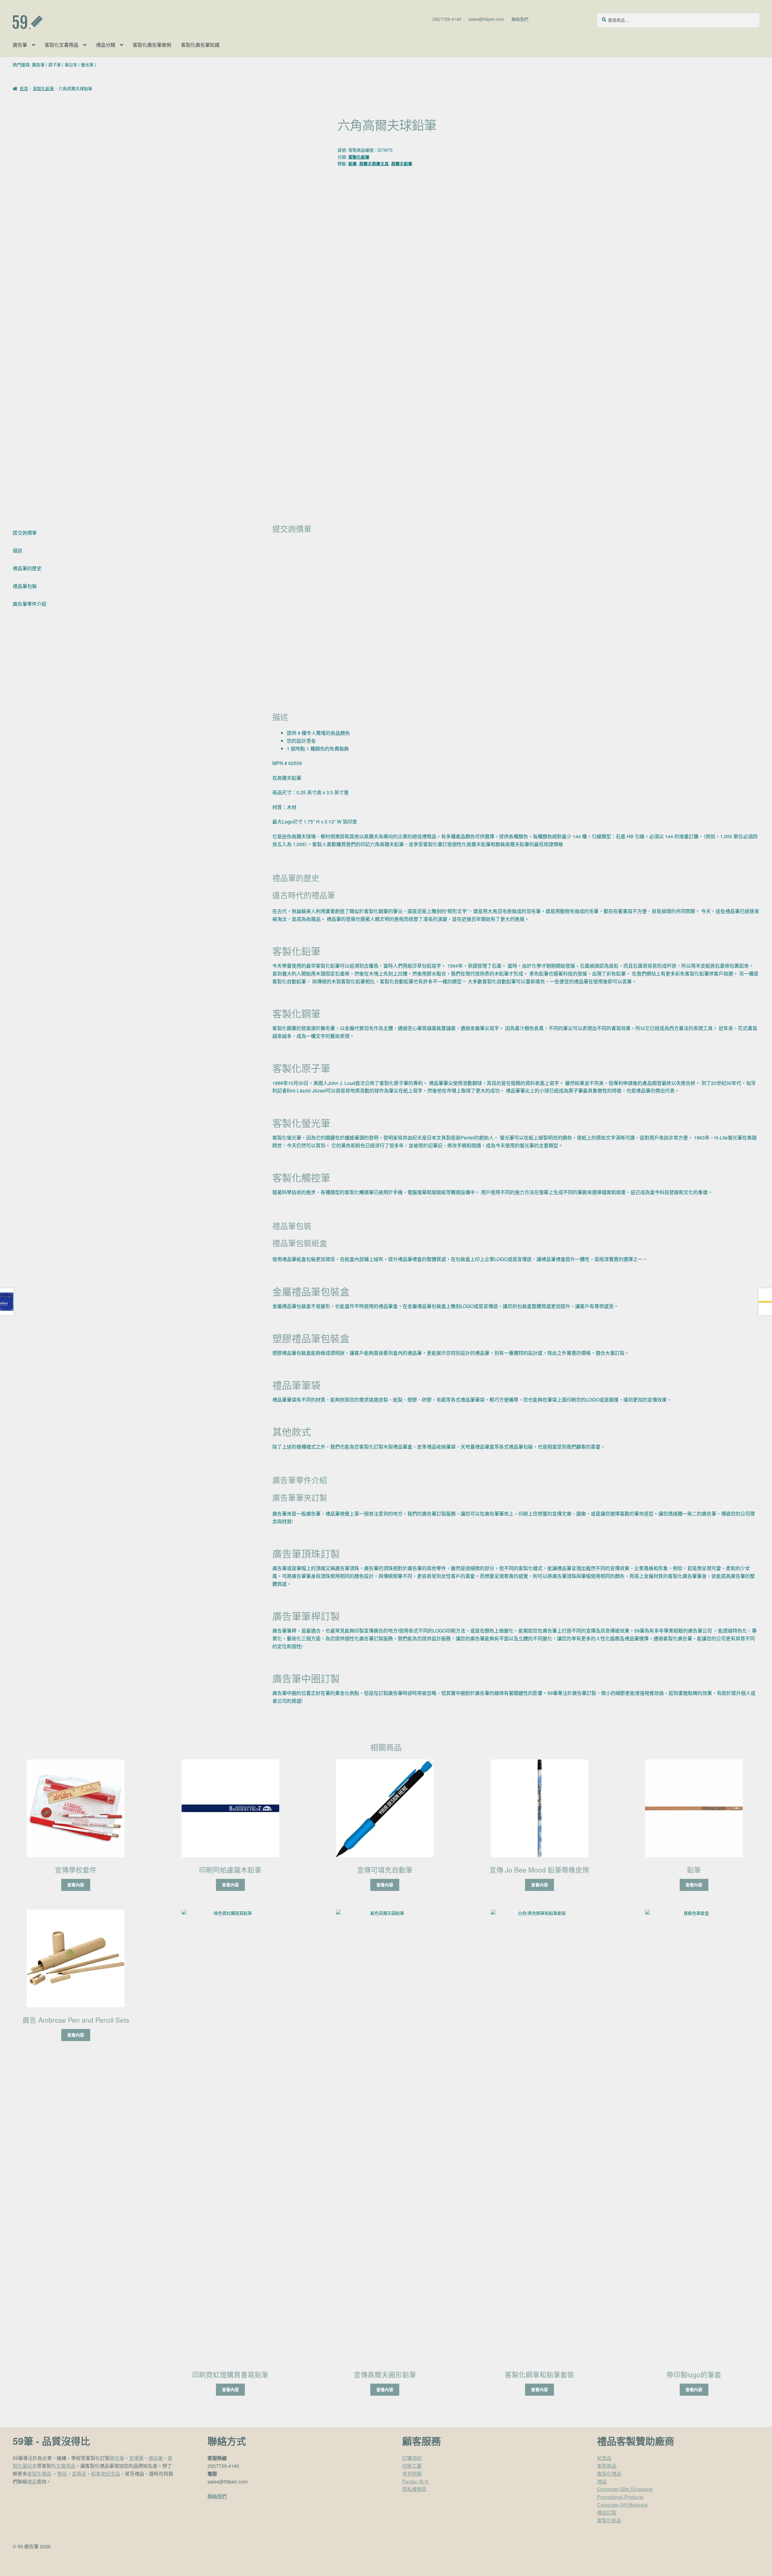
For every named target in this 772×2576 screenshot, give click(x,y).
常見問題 (412, 2474)
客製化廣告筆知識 (200, 45)
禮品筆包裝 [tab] (25, 586)
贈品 (62, 2474)
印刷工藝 (412, 2466)
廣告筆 (20, 45)
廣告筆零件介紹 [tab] (30, 604)
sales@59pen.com (486, 19)
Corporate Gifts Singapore (625, 2489)
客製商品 (607, 2466)
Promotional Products (620, 2497)
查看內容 (76, 1885)
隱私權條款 (414, 2489)
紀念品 (604, 2458)
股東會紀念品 (106, 2474)
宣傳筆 (136, 2458)
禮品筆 (156, 2458)
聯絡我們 (520, 19)
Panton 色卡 (415, 2481)
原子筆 (55, 65)
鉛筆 (353, 163)
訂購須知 (412, 2458)
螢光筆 (87, 65)
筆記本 (71, 65)
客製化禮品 (39, 2474)
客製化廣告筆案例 (152, 45)
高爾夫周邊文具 (374, 163)
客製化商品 (609, 2520)
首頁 (24, 88)
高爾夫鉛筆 (402, 163)
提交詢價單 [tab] (25, 533)
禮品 (32, 2481)
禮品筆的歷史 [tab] (27, 568)
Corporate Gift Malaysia (622, 2505)
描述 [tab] (17, 550)
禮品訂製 (607, 2513)
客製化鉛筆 (43, 88)
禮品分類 (106, 45)
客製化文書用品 (62, 45)
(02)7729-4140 (447, 19)
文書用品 (66, 2466)
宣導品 (79, 2474)
